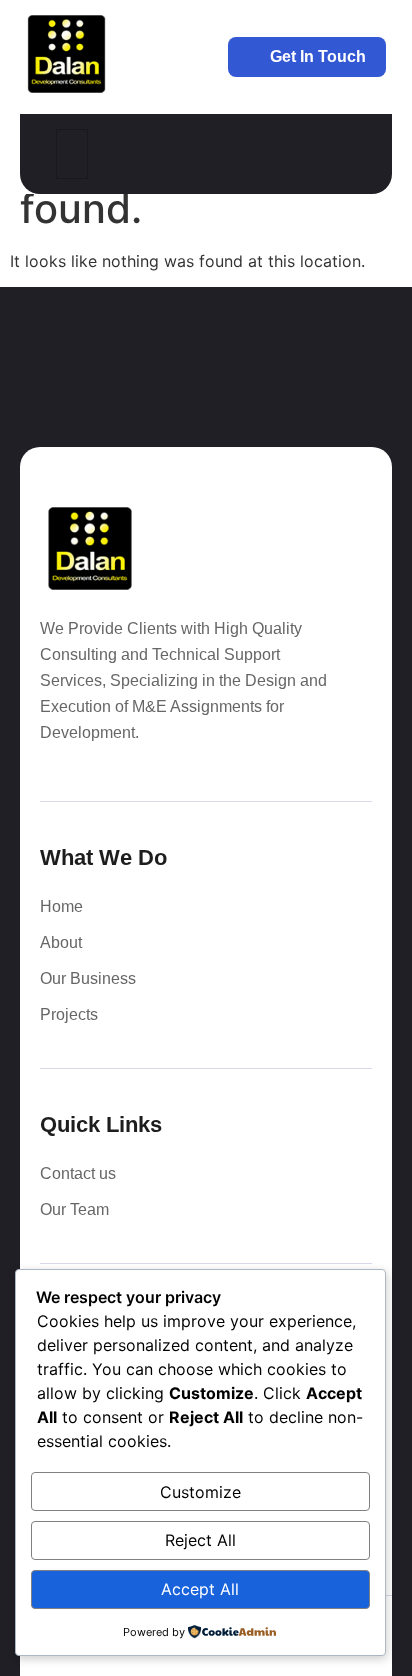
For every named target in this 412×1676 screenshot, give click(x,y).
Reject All (200, 1540)
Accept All (200, 1589)
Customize (200, 1492)
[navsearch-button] (341, 154)
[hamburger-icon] (72, 154)
